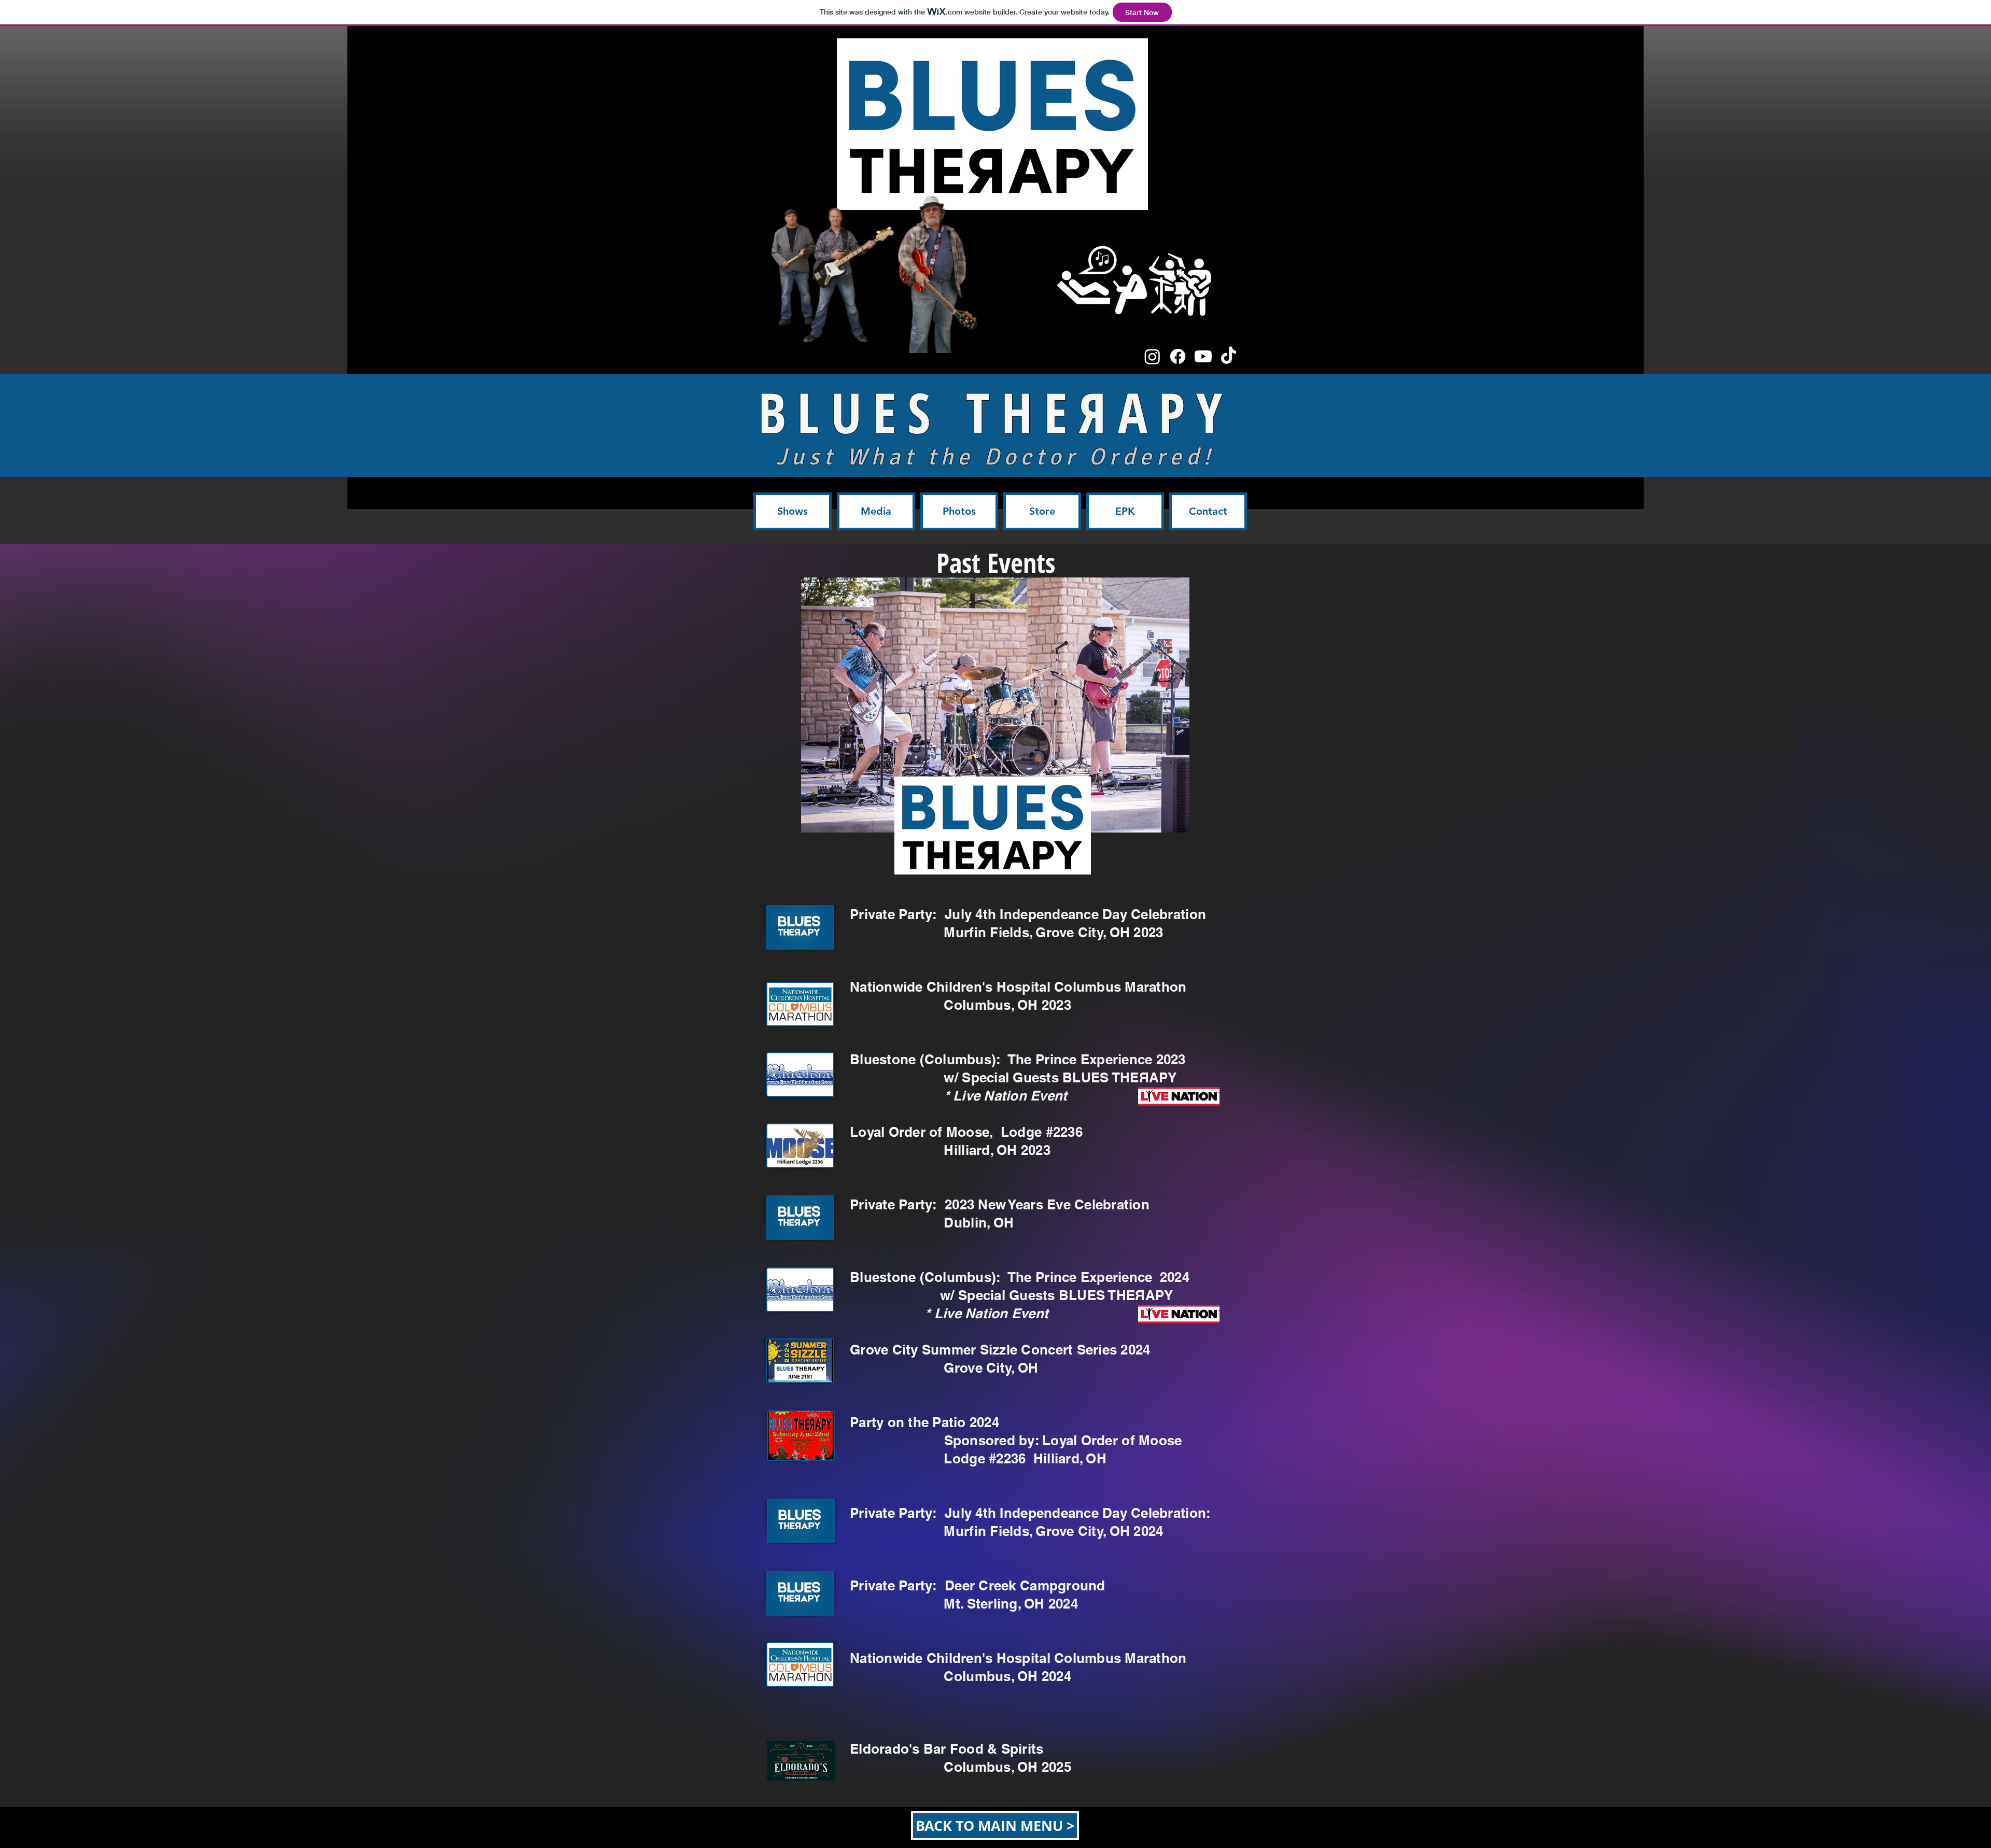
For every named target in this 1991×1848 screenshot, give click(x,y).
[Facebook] (1178, 356)
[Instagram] (1152, 356)
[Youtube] (1203, 356)
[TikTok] (1229, 356)
